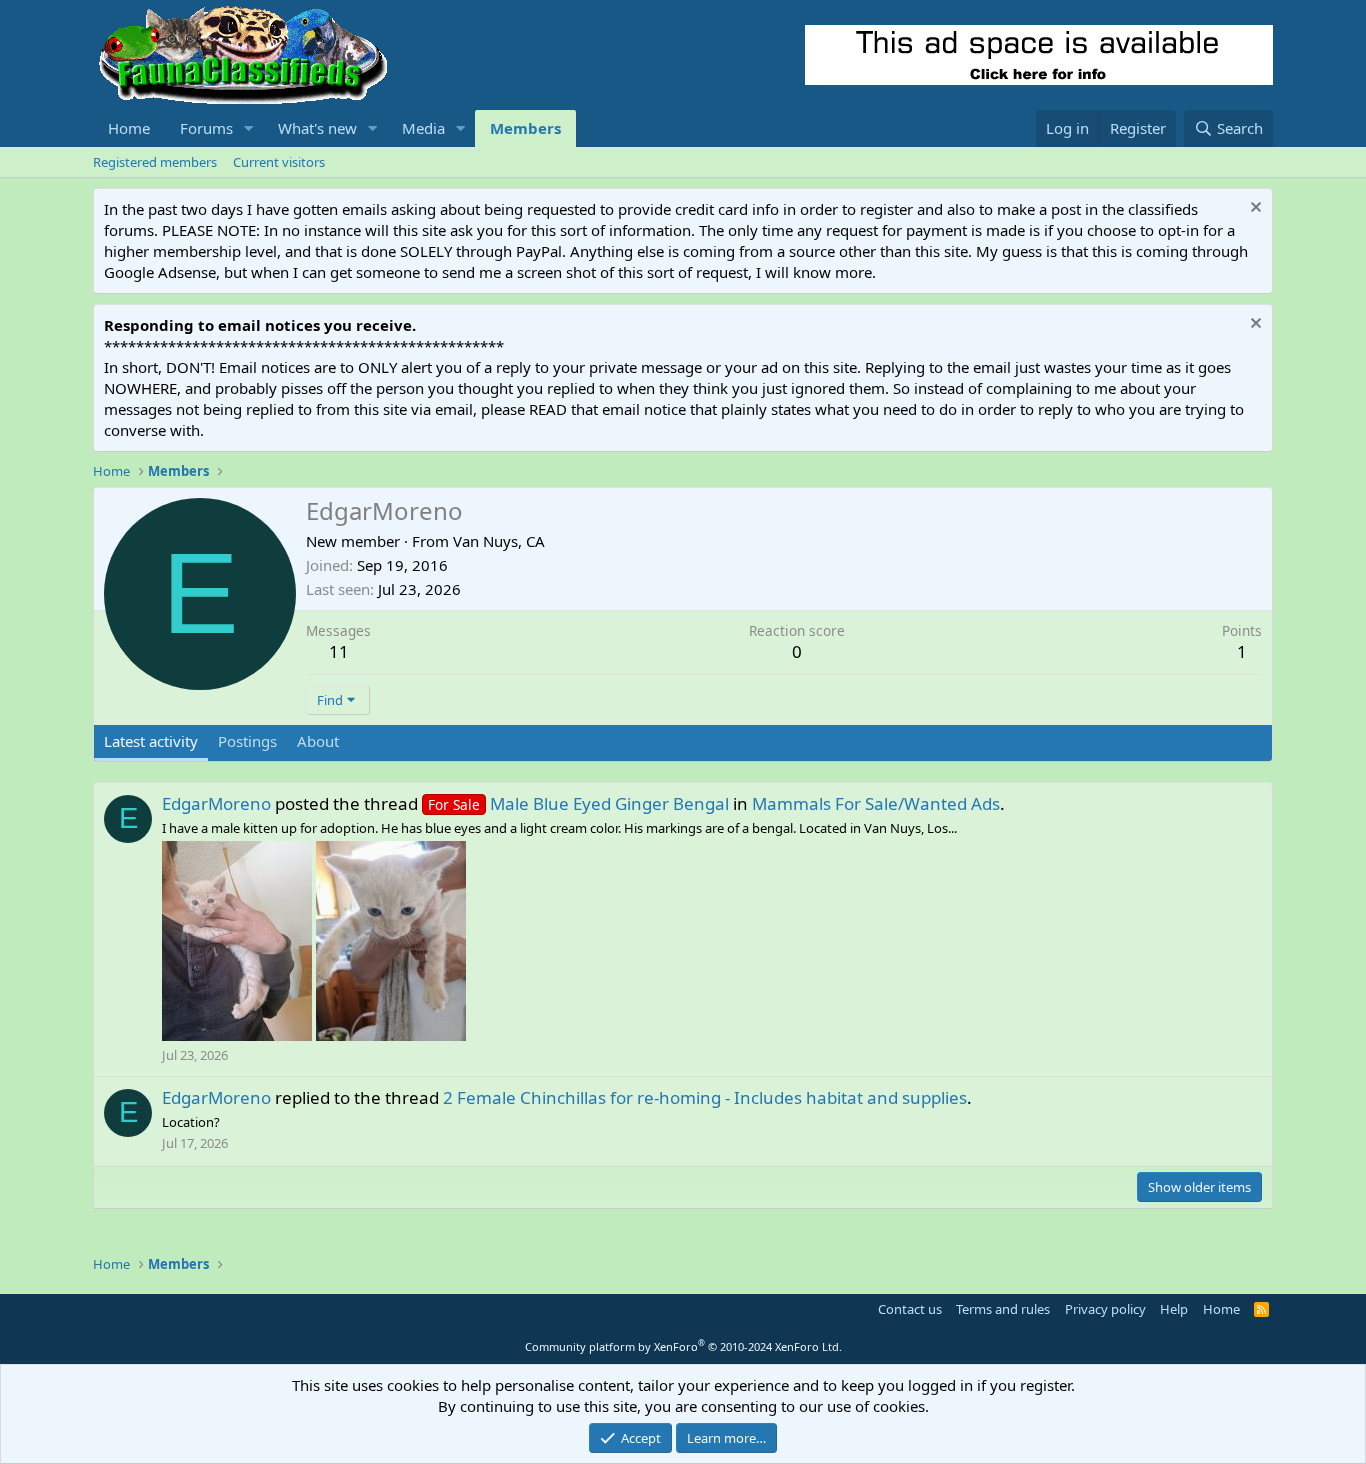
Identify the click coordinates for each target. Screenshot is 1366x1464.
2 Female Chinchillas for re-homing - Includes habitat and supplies (705, 1097)
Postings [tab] (247, 741)
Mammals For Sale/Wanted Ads (876, 803)
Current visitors (279, 162)
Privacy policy (1105, 1309)
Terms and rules (1003, 1309)
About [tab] (318, 741)
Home (129, 128)
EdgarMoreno (216, 803)
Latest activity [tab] (151, 741)
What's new (317, 128)
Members (525, 128)
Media (423, 128)
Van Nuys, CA (499, 541)
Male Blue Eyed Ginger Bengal (578, 803)
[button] (249, 128)
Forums (206, 128)
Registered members (155, 162)
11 (339, 651)
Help (1174, 1309)
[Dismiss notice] (1253, 209)
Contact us (910, 1309)
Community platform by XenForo (683, 1346)
